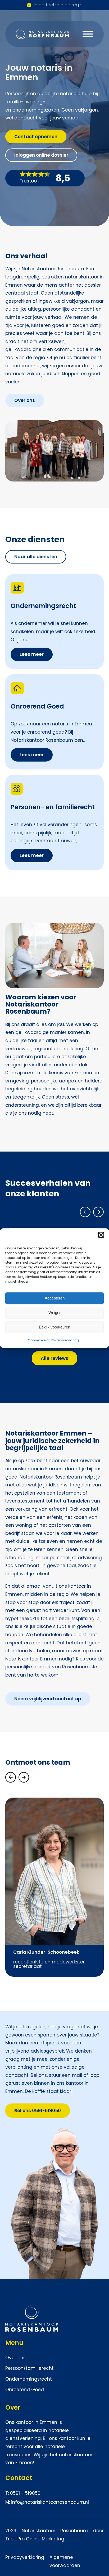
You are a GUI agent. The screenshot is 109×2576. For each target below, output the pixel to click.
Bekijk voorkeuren (54, 1327)
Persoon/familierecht (29, 2368)
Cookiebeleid (38, 1340)
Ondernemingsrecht (29, 2379)
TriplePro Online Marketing (35, 2539)
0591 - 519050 (25, 2493)
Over (13, 2407)
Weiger (54, 1313)
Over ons (15, 2358)
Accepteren (55, 1298)
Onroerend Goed (25, 2390)
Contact (19, 2478)
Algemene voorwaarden (65, 2561)
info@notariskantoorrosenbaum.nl (50, 2502)
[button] (101, 1235)
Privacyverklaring (65, 1340)
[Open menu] (88, 34)
